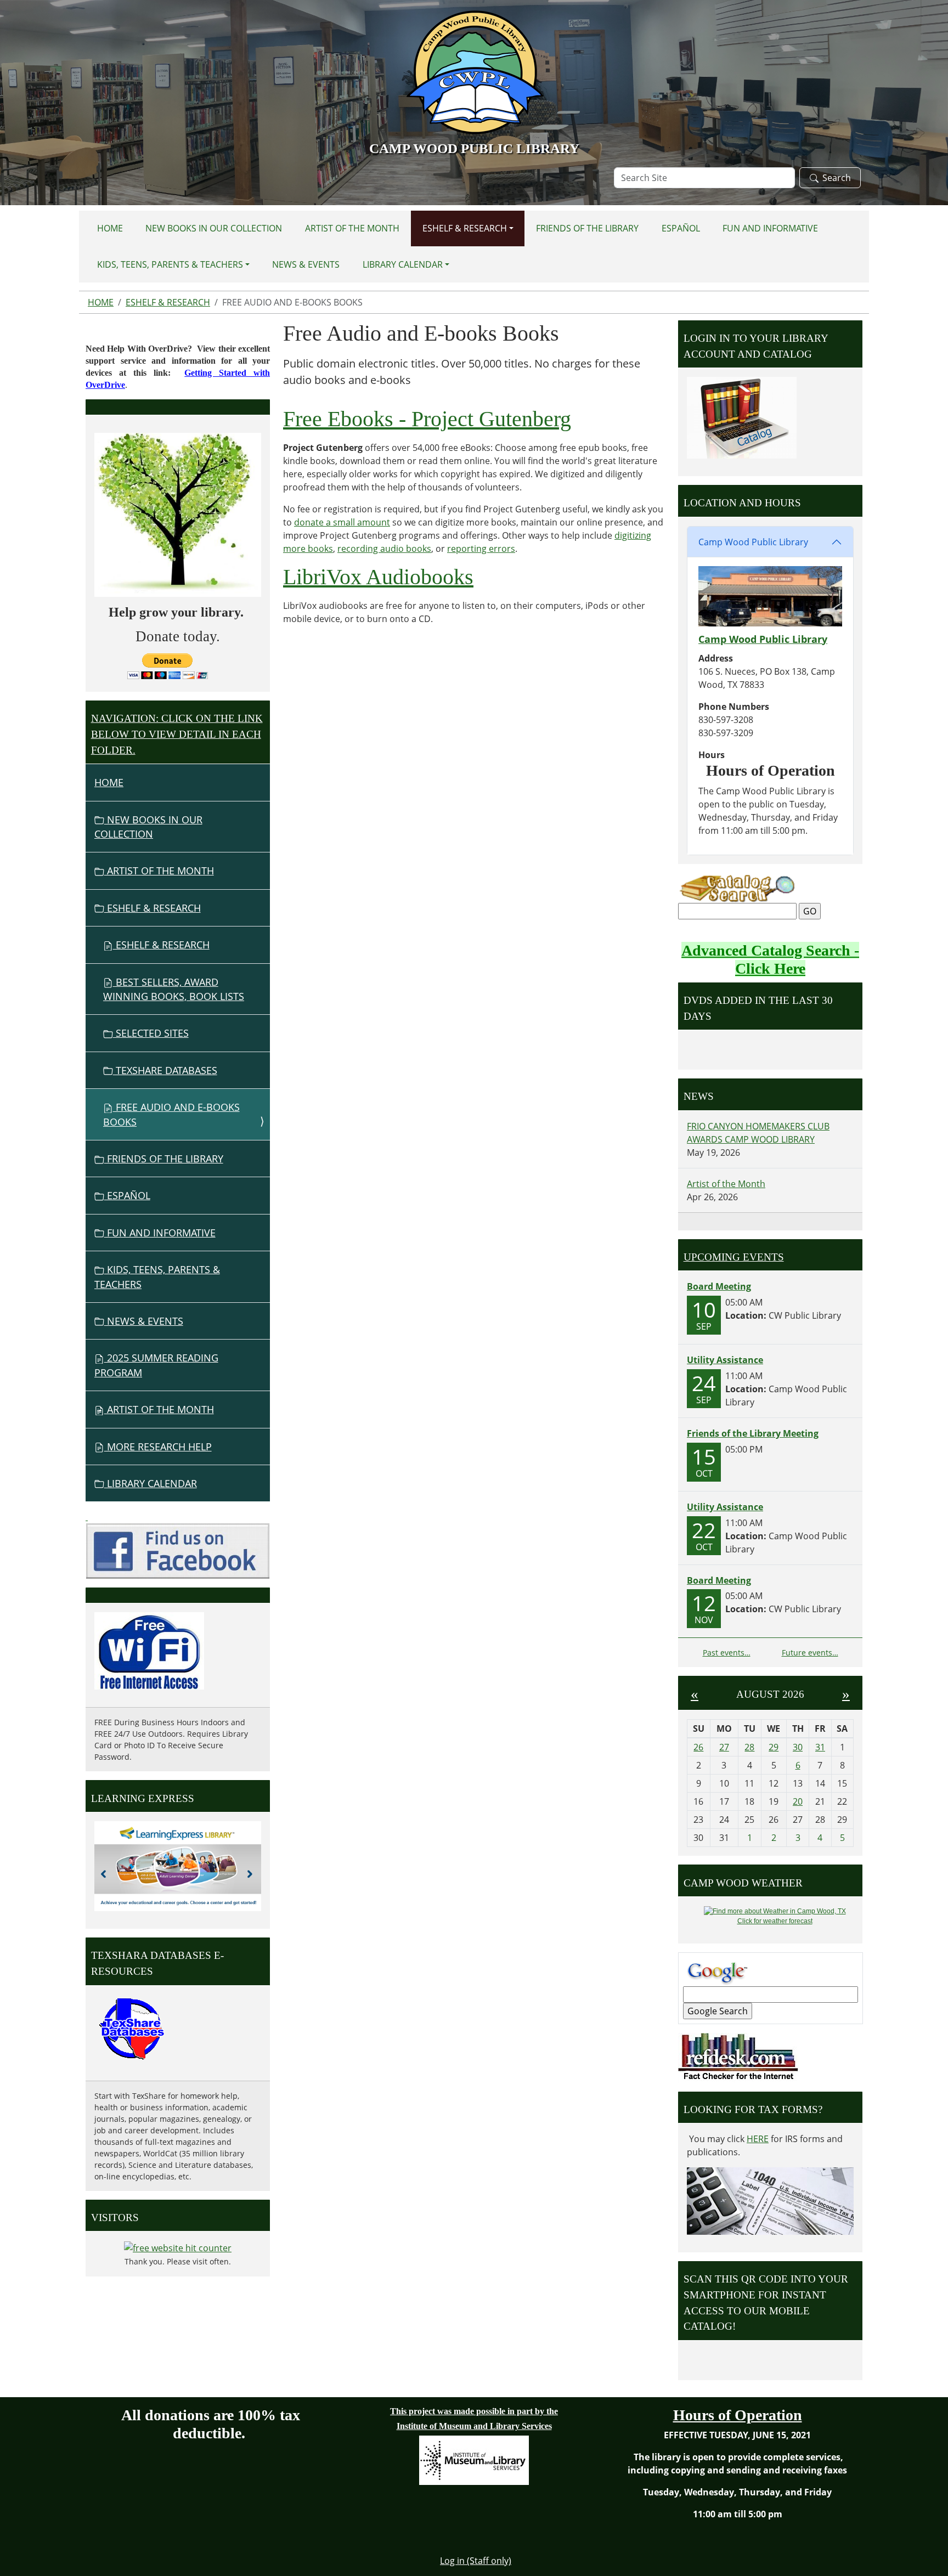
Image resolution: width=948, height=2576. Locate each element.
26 (698, 1747)
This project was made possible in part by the (474, 2411)
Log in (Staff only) (476, 2561)
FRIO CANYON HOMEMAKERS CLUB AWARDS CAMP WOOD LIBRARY (758, 1133)
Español (681, 228)
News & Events (306, 264)
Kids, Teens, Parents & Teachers (170, 264)
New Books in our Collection (214, 228)
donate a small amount (342, 522)
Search (837, 178)
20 (798, 1801)
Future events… (810, 1653)
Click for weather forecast (775, 1921)
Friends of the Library (587, 228)
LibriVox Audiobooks (378, 577)
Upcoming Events (734, 1257)
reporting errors (481, 549)
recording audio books (384, 549)
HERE (758, 2139)
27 (724, 1747)
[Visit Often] (87, 1517)
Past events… (727, 1653)
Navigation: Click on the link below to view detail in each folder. (177, 734)
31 (820, 1747)
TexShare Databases (165, 1070)
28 (749, 1747)
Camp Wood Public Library (753, 542)
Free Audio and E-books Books (171, 1114)
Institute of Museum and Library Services (474, 2426)
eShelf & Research (465, 228)
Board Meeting (719, 1286)
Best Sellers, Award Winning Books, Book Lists (174, 989)
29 (774, 1747)
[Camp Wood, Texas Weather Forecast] (775, 1911)
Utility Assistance (725, 1360)
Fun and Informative (770, 228)
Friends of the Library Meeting (753, 1433)
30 (798, 1747)
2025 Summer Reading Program (156, 1365)
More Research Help (158, 1447)
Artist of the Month (352, 228)
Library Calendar (403, 264)
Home (110, 228)
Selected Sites (151, 1033)
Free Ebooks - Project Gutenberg (427, 419)
